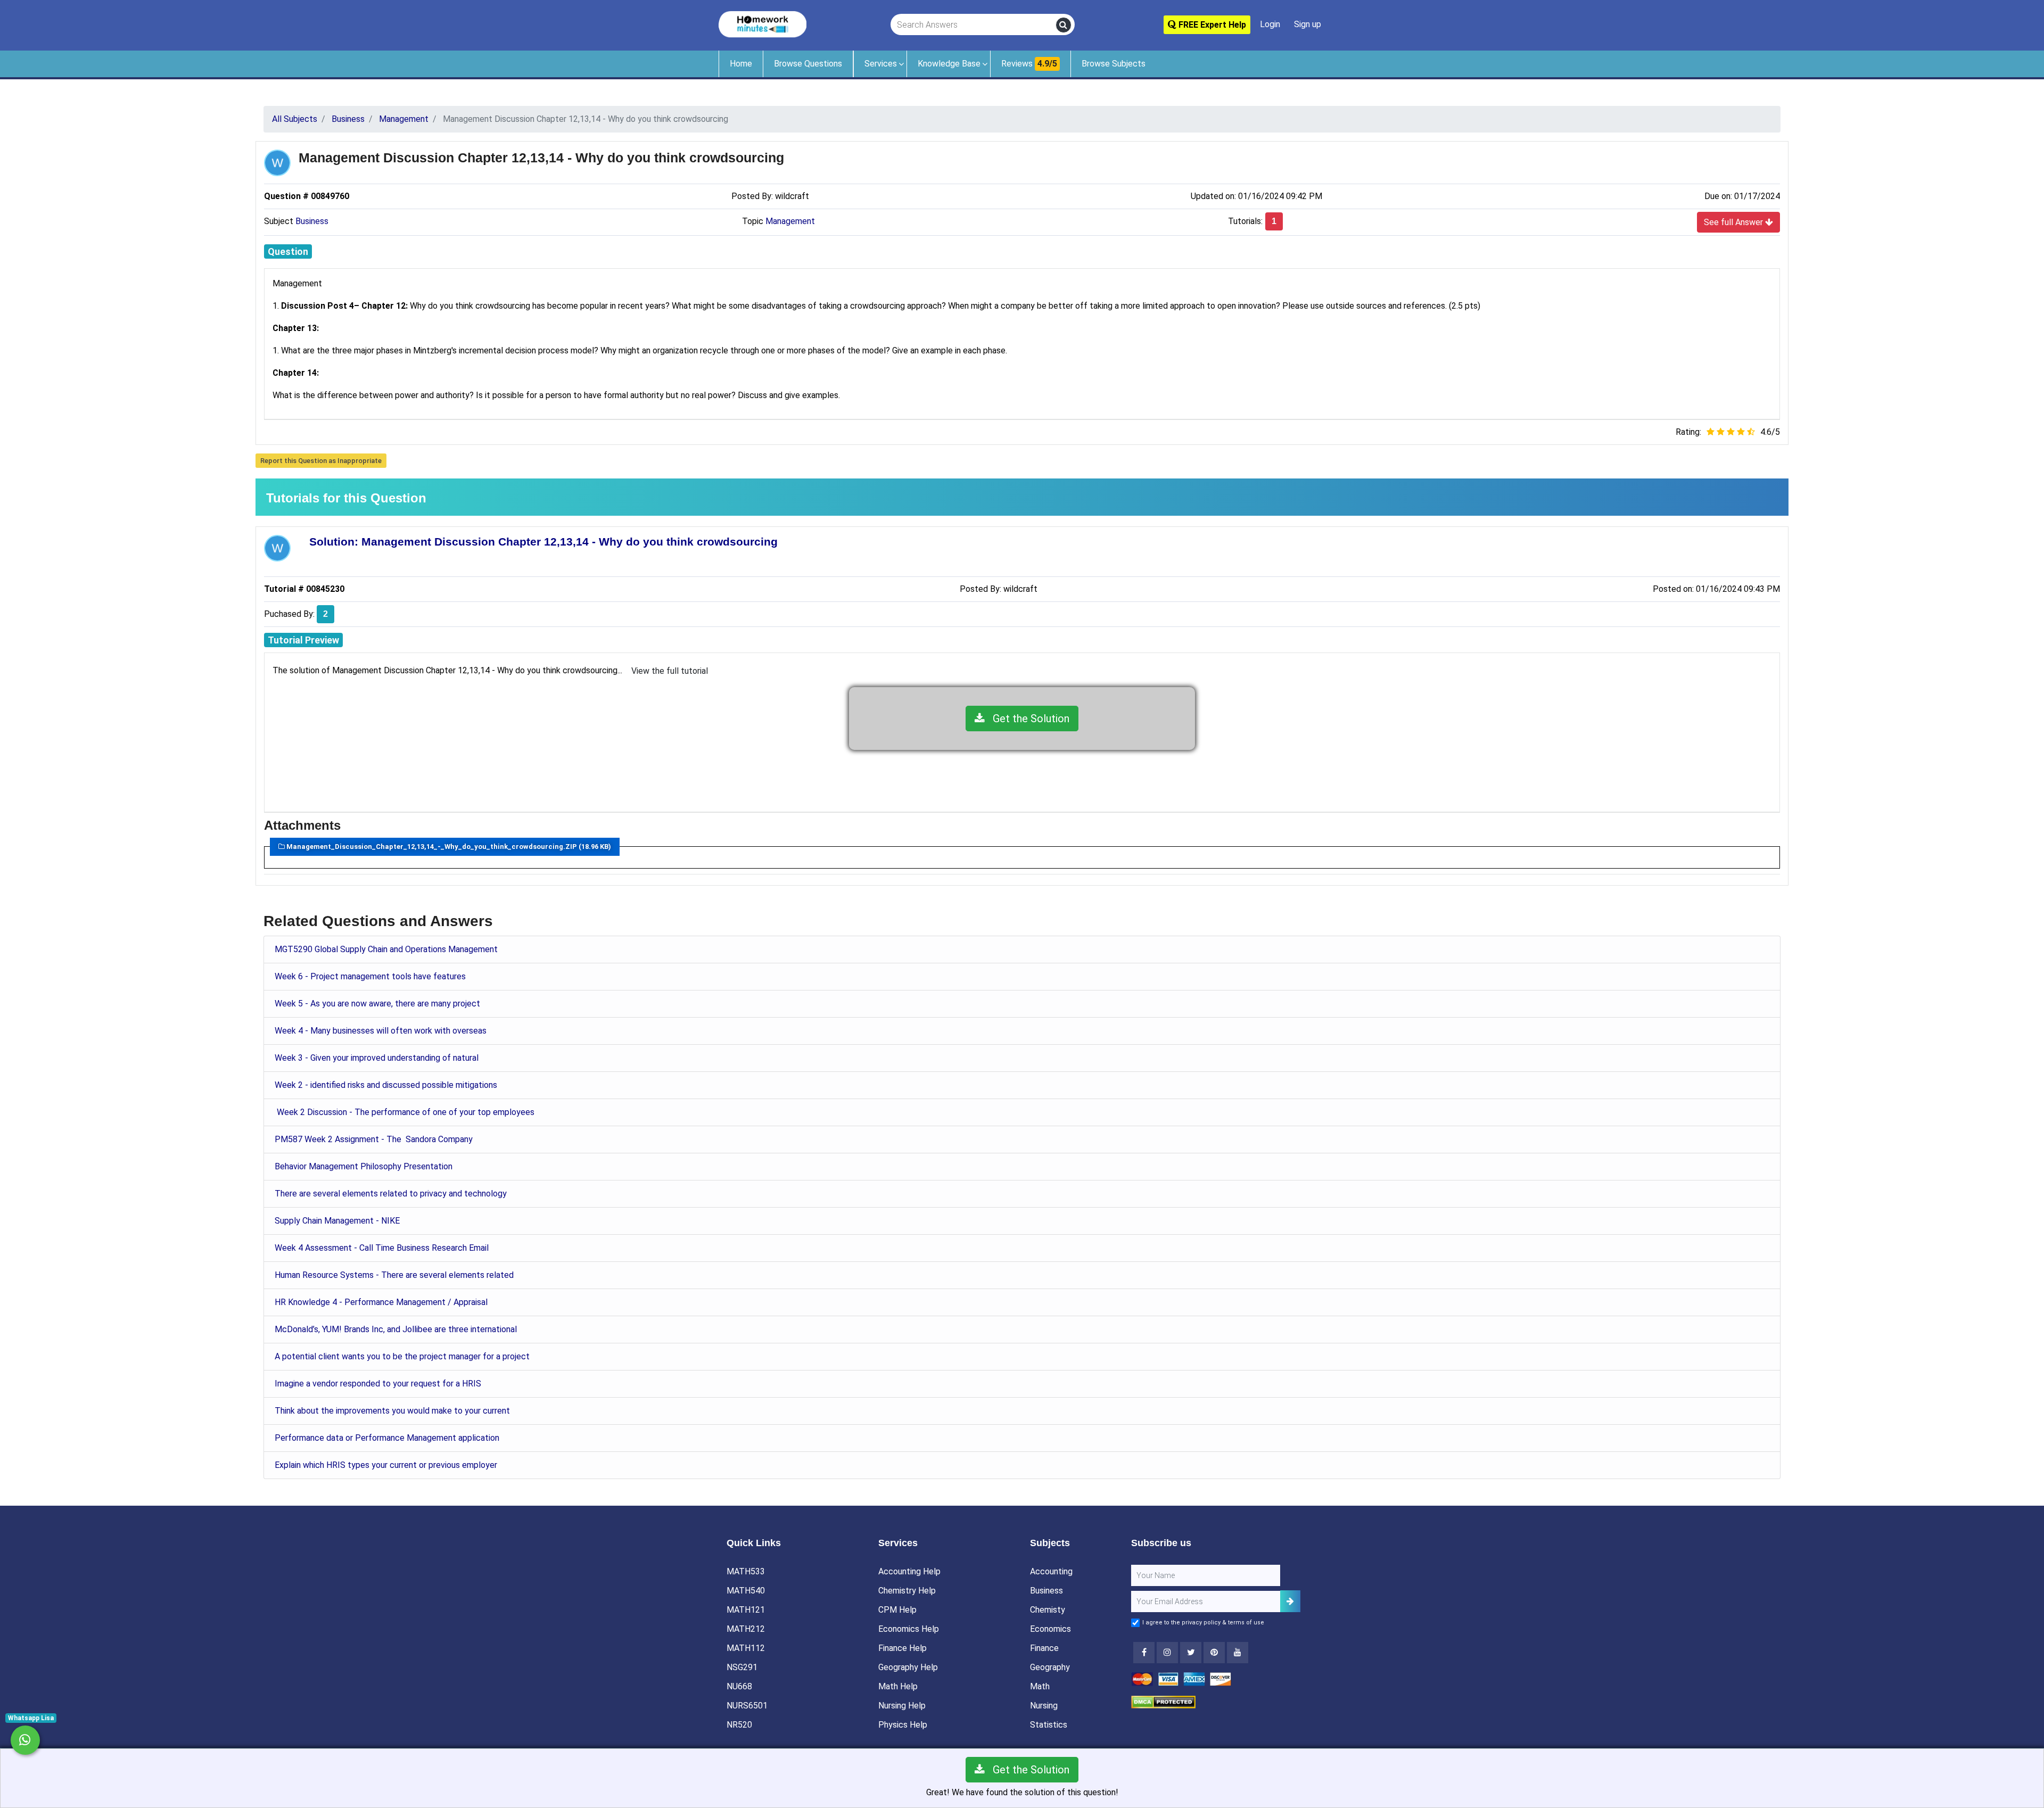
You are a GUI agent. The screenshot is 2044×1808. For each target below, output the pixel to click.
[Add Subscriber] (1290, 1601)
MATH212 (746, 1629)
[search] (1064, 25)
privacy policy (1201, 1623)
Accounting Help (909, 1571)
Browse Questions (808, 64)
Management (790, 221)
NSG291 (742, 1667)
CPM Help (897, 1610)
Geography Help (908, 1667)
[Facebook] (1144, 1653)
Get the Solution (1027, 719)
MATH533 (746, 1571)
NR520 (739, 1725)
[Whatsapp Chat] (25, 1740)
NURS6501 (747, 1706)
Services (881, 64)
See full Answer (1734, 222)
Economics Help (909, 1629)
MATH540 (746, 1591)
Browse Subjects (1114, 64)
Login (1270, 24)
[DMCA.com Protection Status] (1163, 1701)
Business (312, 221)
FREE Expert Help (1211, 25)
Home (741, 64)
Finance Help (903, 1648)
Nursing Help (902, 1706)
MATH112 (746, 1648)
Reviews (1029, 64)
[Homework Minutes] (763, 24)
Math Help (898, 1686)
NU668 (739, 1686)
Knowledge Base (949, 64)
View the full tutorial (670, 671)
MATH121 (746, 1610)
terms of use (1246, 1623)
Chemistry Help (907, 1591)
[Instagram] (1167, 1653)
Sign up (1308, 24)
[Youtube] (1214, 1653)
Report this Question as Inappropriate (321, 461)
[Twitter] (1191, 1653)
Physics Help (903, 1725)
